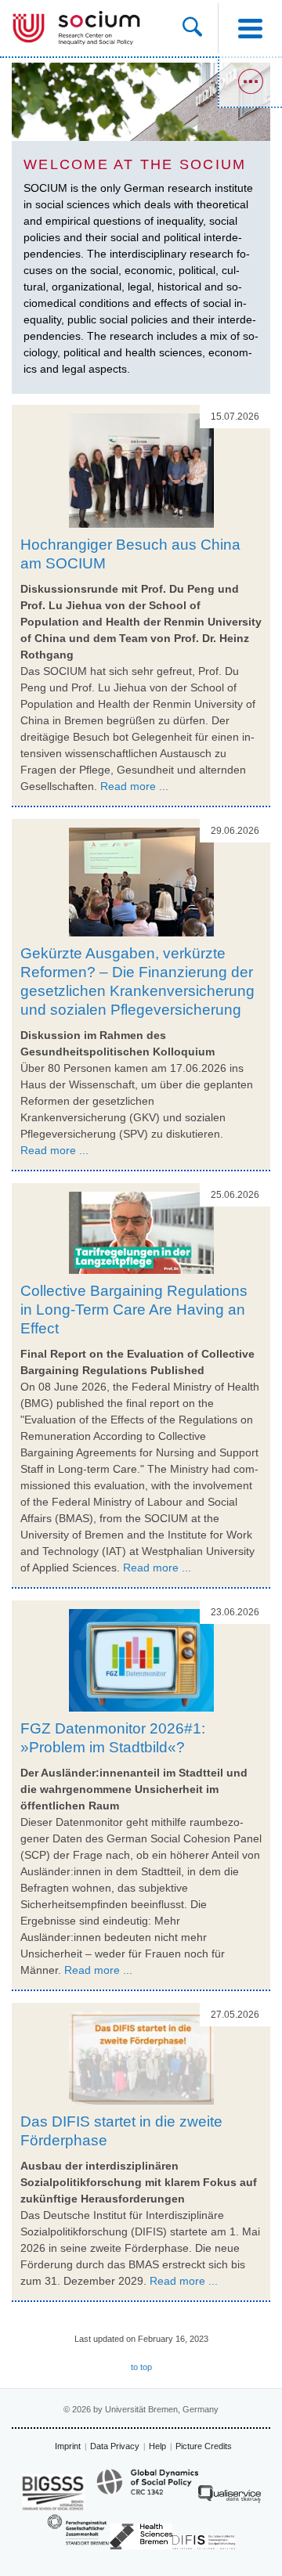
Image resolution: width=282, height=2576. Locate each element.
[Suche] (200, 28)
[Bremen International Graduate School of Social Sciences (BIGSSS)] (53, 2493)
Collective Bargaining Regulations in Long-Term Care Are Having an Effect (134, 1310)
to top (141, 2367)
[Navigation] (250, 28)
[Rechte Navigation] (250, 82)
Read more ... (134, 786)
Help (157, 2446)
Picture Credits (204, 2446)
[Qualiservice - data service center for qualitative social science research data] (230, 2498)
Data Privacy (115, 2446)
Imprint (68, 2446)
